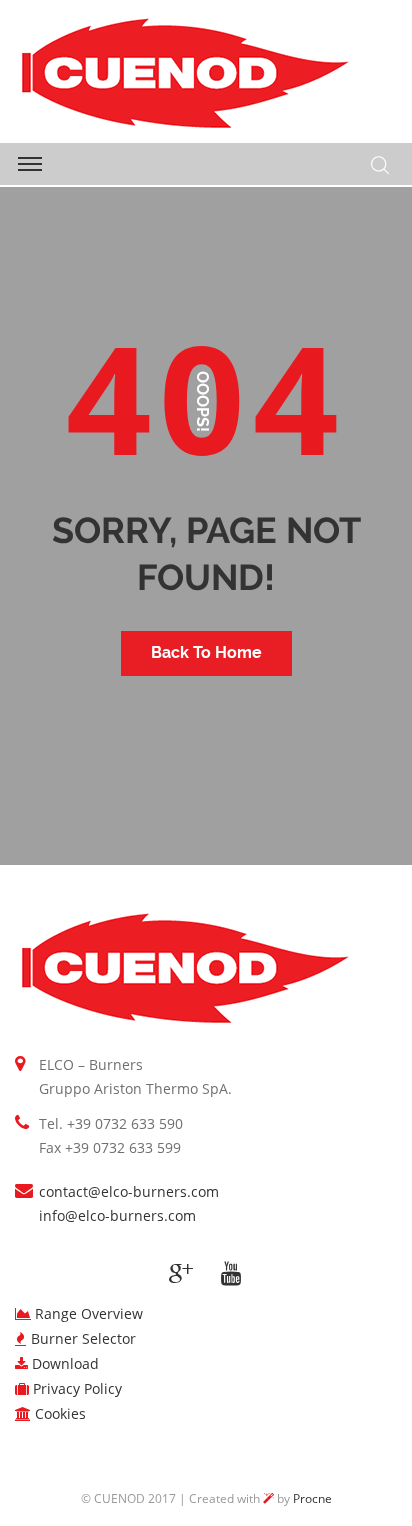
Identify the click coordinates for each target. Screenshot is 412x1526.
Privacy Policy (77, 1388)
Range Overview (89, 1313)
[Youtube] (231, 1274)
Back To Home (206, 652)
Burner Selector (83, 1338)
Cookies (60, 1413)
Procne (312, 1498)
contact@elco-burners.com (129, 1191)
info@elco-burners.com (117, 1215)
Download (65, 1363)
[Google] (181, 1274)
